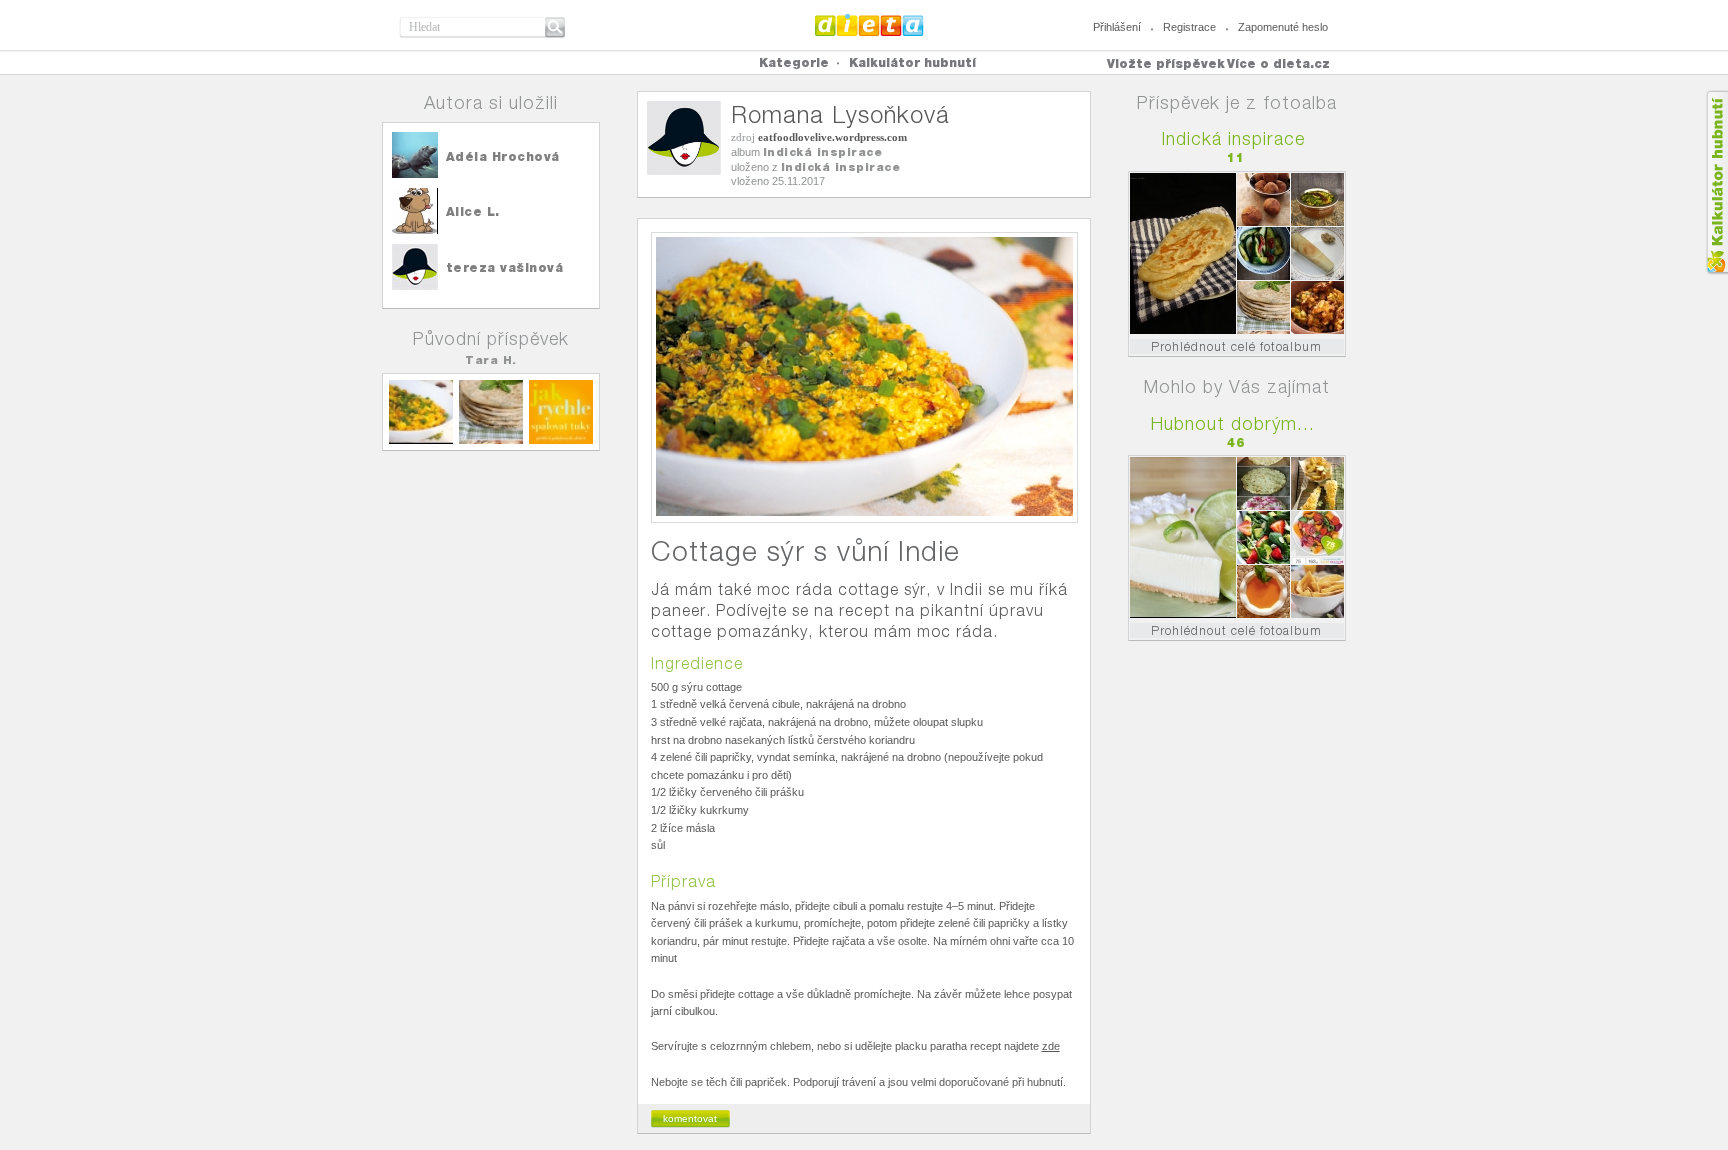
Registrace (1189, 27)
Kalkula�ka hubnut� (1716, 182)
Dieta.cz (869, 25)
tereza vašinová (505, 267)
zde (1051, 1046)
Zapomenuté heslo (1283, 27)
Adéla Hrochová (503, 156)
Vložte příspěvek (1166, 63)
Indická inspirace (823, 152)
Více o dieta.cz (1278, 63)
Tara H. (491, 360)
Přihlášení (1117, 27)
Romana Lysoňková (840, 114)
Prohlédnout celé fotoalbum (1236, 346)
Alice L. (473, 211)
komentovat (690, 1118)
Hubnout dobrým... (1233, 423)
